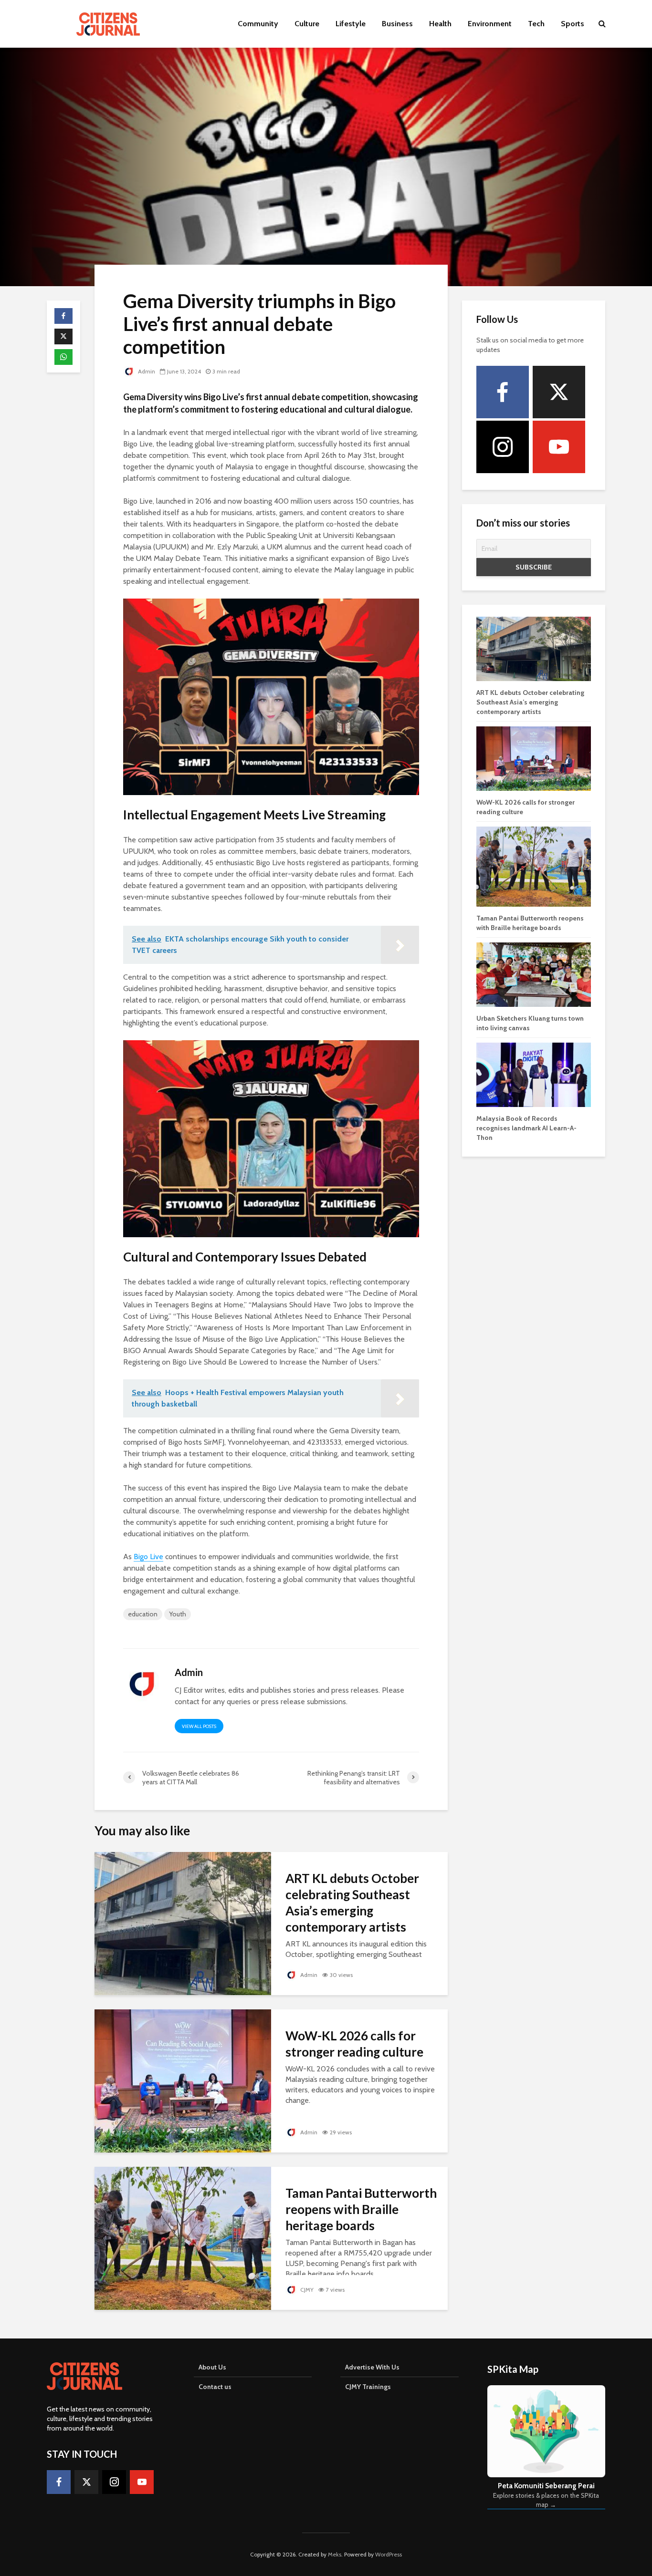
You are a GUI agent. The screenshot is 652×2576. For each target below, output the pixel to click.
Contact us (215, 2387)
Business (397, 24)
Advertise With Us (372, 2367)
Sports (573, 24)
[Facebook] (503, 392)
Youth (178, 1614)
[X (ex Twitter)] (559, 392)
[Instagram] (503, 447)
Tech (536, 24)
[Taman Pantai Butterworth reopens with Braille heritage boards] (183, 2238)
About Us (212, 2367)
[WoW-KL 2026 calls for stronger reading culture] (183, 2080)
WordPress (389, 2554)
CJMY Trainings (368, 2387)
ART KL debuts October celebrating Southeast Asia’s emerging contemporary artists (352, 1903)
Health (440, 24)
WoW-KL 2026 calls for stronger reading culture (354, 2044)
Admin (146, 371)
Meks (335, 2554)
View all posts (199, 1726)
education (143, 1614)
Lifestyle (351, 24)
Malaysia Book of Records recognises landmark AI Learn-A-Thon (526, 1128)
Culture (307, 24)
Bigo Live (148, 1557)
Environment (490, 24)
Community (258, 24)
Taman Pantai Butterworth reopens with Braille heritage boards (361, 2209)
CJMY (306, 2290)
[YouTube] (559, 447)
